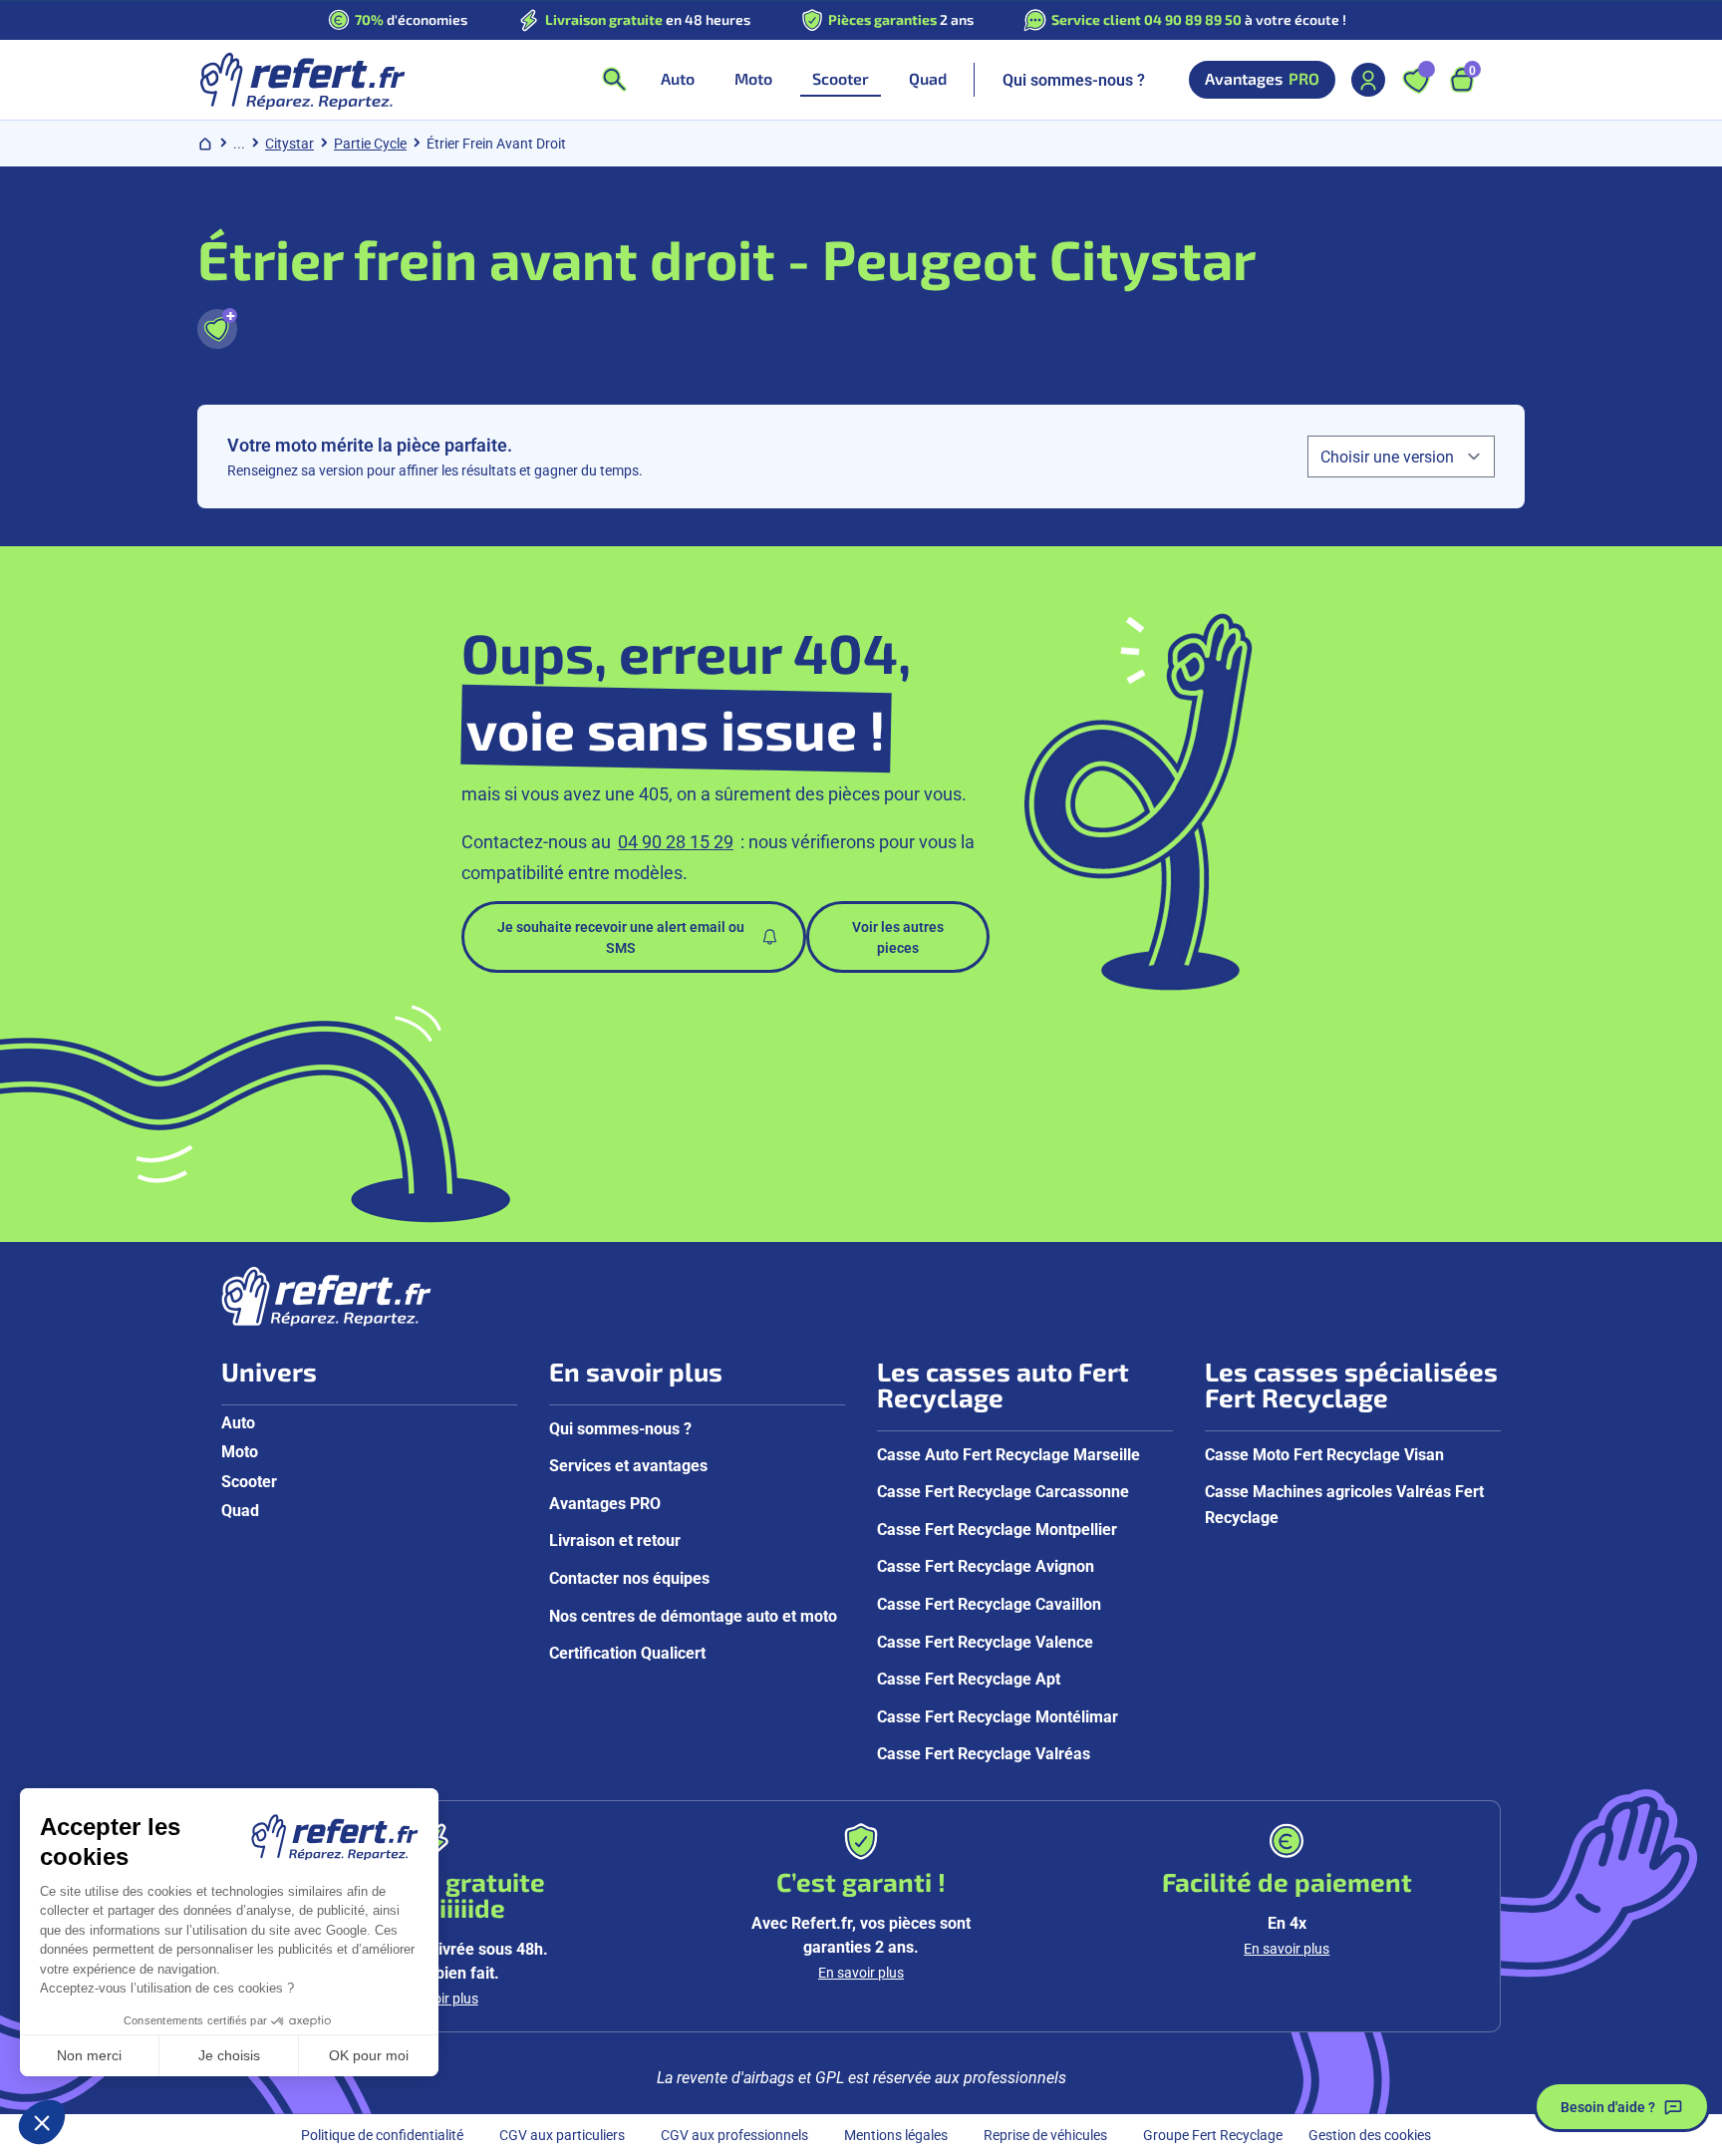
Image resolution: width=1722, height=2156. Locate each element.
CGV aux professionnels (734, 2135)
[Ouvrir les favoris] (1416, 80)
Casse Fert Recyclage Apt (969, 1678)
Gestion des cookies (1370, 2135)
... (239, 143)
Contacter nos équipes (629, 1577)
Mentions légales (896, 2135)
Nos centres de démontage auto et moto (693, 1615)
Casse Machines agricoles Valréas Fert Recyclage (1344, 1504)
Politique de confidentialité (382, 2135)
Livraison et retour (615, 1540)
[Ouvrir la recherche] (614, 80)
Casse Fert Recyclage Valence (985, 1641)
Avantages (1262, 79)
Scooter (249, 1481)
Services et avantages (628, 1465)
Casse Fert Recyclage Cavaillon (989, 1603)
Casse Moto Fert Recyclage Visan (1324, 1454)
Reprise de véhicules (1045, 2135)
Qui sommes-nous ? (1074, 79)
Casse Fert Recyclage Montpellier (997, 1529)
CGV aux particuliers (562, 2135)
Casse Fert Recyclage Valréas (984, 1753)
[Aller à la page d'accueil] (301, 80)
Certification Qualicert (627, 1652)
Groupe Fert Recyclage (1213, 2135)
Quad (240, 1510)
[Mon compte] (1368, 80)
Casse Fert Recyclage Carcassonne (1003, 1491)
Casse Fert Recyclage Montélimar (998, 1716)
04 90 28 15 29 (676, 841)
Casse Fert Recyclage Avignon (986, 1565)
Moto (240, 1451)
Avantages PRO (605, 1503)
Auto (238, 1422)
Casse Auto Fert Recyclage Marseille (1008, 1454)
